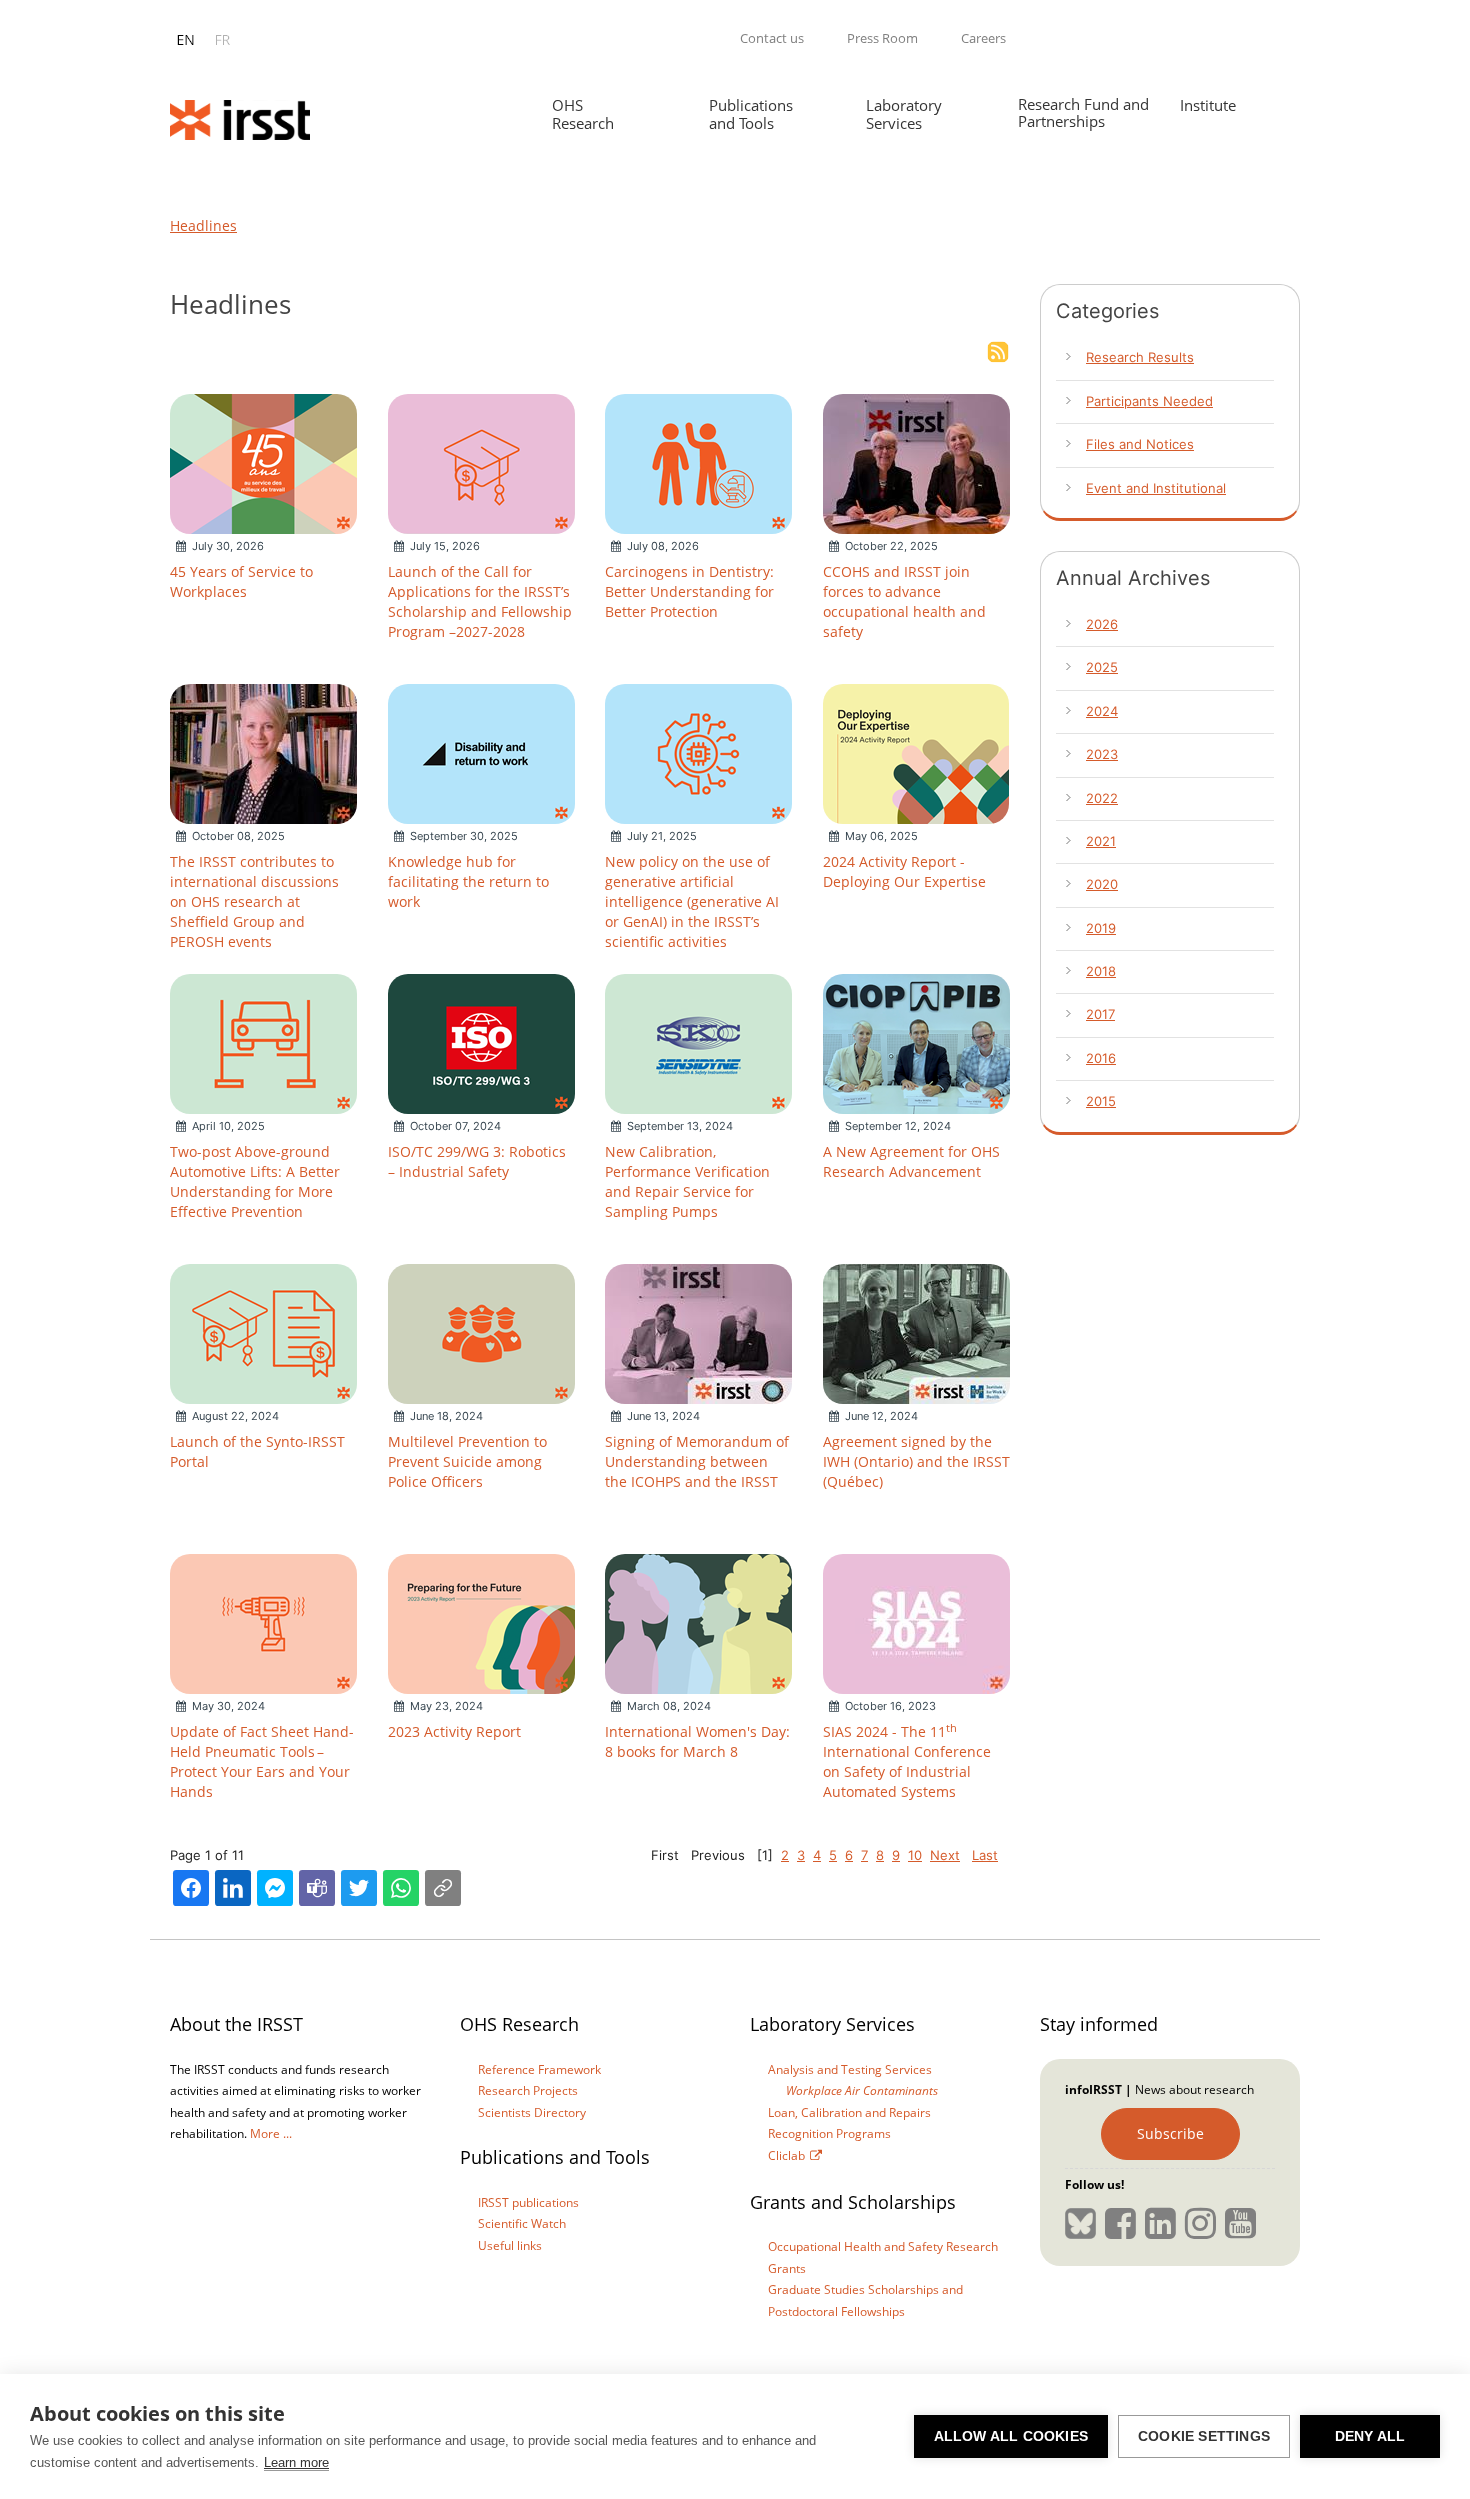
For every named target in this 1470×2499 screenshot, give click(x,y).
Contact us (772, 38)
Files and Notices (1140, 444)
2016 (1101, 1058)
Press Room (882, 38)
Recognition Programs (829, 2133)
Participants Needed (1149, 401)
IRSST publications (528, 2202)
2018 (1101, 971)
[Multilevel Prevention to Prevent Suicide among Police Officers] (481, 1332)
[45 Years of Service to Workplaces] (263, 462)
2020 (1102, 884)
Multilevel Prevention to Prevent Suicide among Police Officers (467, 1461)
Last (985, 1855)
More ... (271, 2133)
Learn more (296, 2462)
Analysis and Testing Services (850, 2069)
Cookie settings (1204, 2436)
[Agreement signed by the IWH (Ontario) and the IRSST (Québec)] (916, 1332)
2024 (1102, 711)
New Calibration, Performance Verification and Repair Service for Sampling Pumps (687, 1181)
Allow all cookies (1011, 2436)
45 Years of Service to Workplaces (241, 581)
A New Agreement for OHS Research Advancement (911, 1161)
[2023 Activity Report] (481, 1622)
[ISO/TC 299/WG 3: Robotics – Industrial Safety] (481, 1042)
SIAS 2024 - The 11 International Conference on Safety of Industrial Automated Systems (907, 1761)
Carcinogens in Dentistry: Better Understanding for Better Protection (689, 591)
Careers (983, 38)
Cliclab (786, 2155)
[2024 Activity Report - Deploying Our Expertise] (916, 752)
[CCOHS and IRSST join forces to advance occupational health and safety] (916, 462)
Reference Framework (539, 2069)
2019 (1101, 928)
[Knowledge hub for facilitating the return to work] (481, 752)
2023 (1102, 754)
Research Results (1140, 357)
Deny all (1370, 2436)
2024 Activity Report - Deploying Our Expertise (904, 871)
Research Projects (528, 2090)
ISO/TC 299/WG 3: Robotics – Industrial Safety (477, 1161)
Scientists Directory (532, 2112)
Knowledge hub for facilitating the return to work (468, 881)
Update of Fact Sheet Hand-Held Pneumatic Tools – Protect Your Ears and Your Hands (262, 1761)
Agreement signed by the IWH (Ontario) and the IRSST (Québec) (916, 1461)
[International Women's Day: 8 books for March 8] (698, 1622)
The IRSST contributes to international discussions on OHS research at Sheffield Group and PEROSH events (254, 901)
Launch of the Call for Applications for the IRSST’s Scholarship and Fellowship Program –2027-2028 (480, 601)
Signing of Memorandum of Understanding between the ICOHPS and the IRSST (697, 1461)
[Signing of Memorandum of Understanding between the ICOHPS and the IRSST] (698, 1332)
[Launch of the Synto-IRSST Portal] (263, 1332)
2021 (1101, 841)
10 (915, 1855)
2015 (1101, 1101)
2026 (1102, 624)
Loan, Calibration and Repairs (849, 2112)
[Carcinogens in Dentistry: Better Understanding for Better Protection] (698, 462)
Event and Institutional (1156, 488)
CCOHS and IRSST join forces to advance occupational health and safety (904, 601)
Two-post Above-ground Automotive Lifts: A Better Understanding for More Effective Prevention (255, 1181)
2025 (1102, 667)
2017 (1100, 1014)
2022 (1102, 798)
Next (945, 1855)
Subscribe (1170, 2133)
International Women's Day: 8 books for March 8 (697, 1741)
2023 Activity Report (454, 1731)
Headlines (203, 225)
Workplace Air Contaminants (862, 2090)
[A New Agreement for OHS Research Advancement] (916, 1042)
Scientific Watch (522, 2223)
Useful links (510, 2245)
